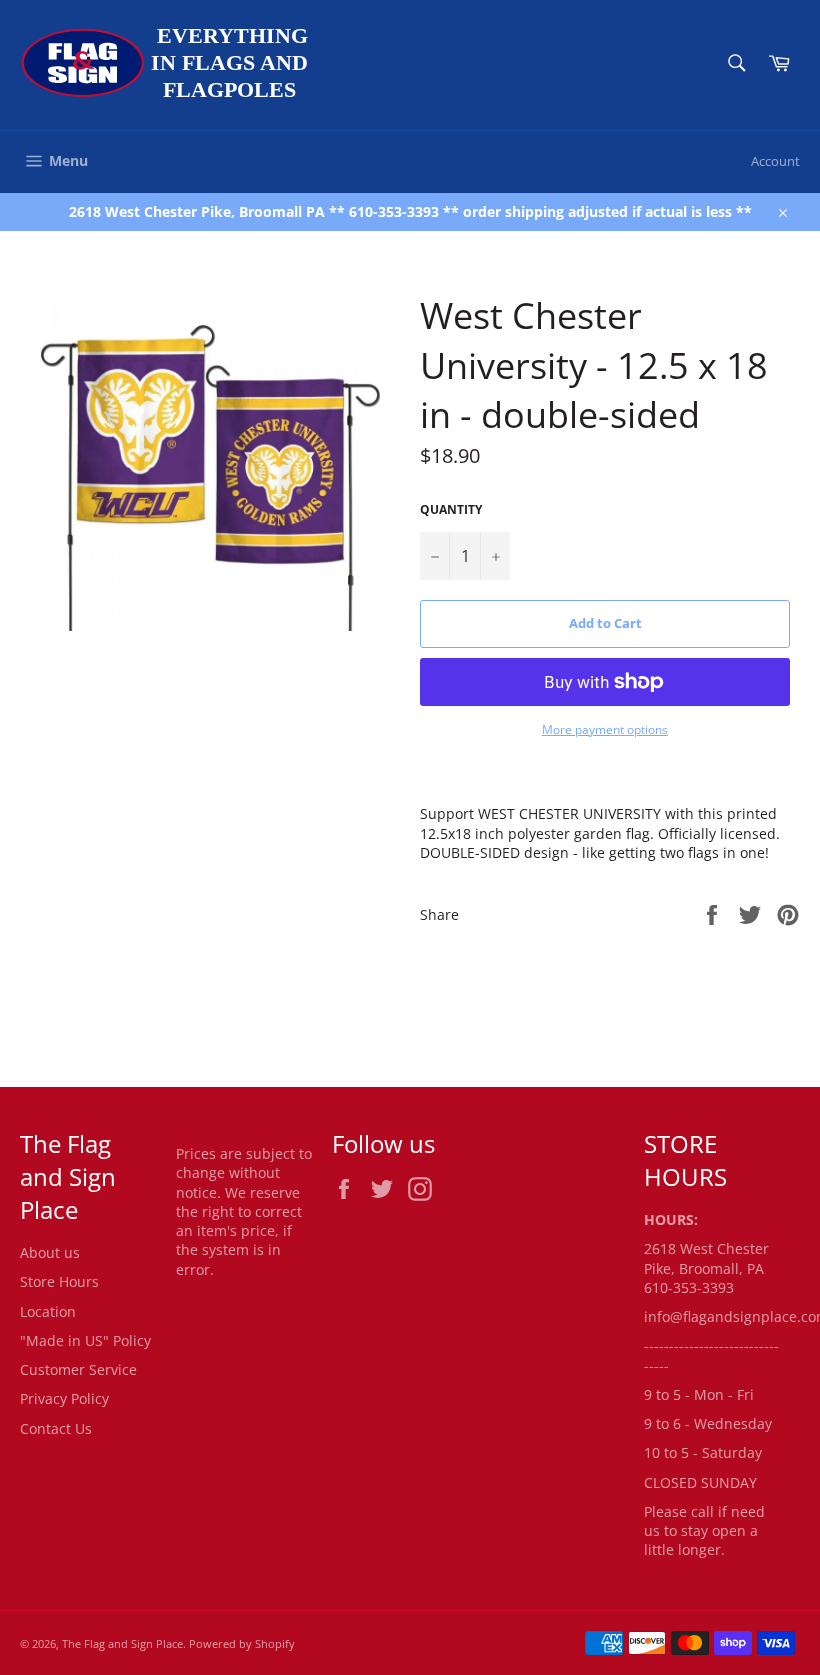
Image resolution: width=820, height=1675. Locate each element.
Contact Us (56, 1428)
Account (775, 161)
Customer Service (78, 1369)
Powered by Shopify (242, 1643)
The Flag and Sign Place (122, 1643)
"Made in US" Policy (85, 1340)
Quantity (451, 510)
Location (48, 1311)
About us (50, 1252)
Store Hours (59, 1281)
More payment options (605, 730)
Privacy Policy (64, 1398)
